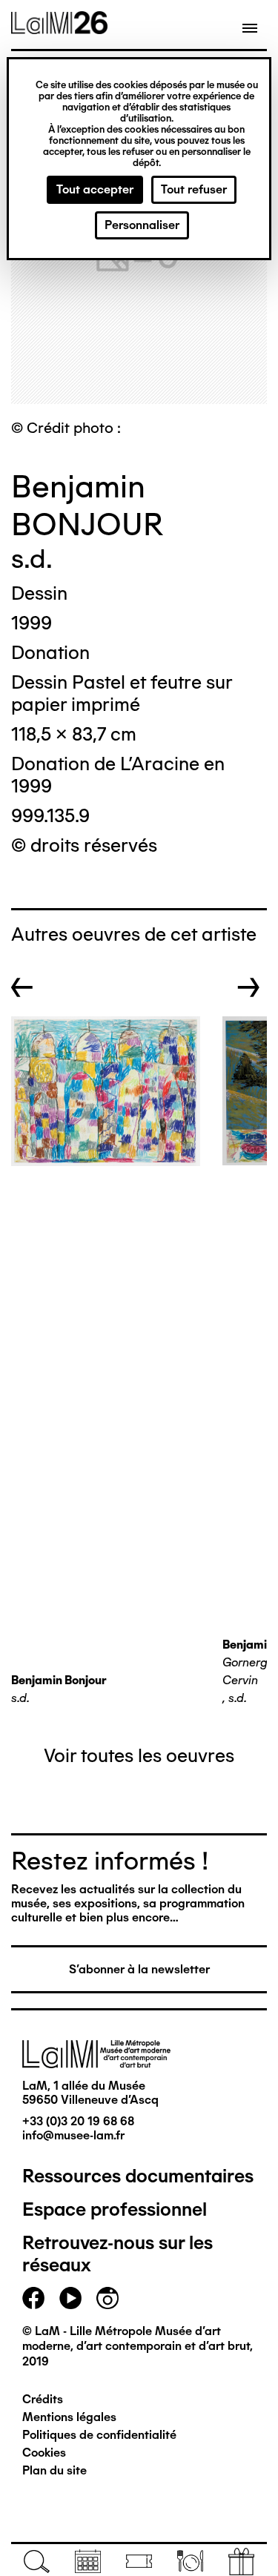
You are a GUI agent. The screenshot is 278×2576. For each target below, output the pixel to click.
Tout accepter (95, 189)
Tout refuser (194, 189)
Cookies (44, 2453)
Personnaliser (142, 225)
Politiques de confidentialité (99, 2435)
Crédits (43, 2399)
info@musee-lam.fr (73, 2135)
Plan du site (54, 2470)
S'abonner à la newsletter (139, 1969)
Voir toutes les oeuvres (139, 1755)
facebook (33, 2298)
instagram (107, 2298)
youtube (70, 2298)
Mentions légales (69, 2417)
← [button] (22, 987)
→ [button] (249, 987)
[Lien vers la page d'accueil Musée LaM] (59, 29)
